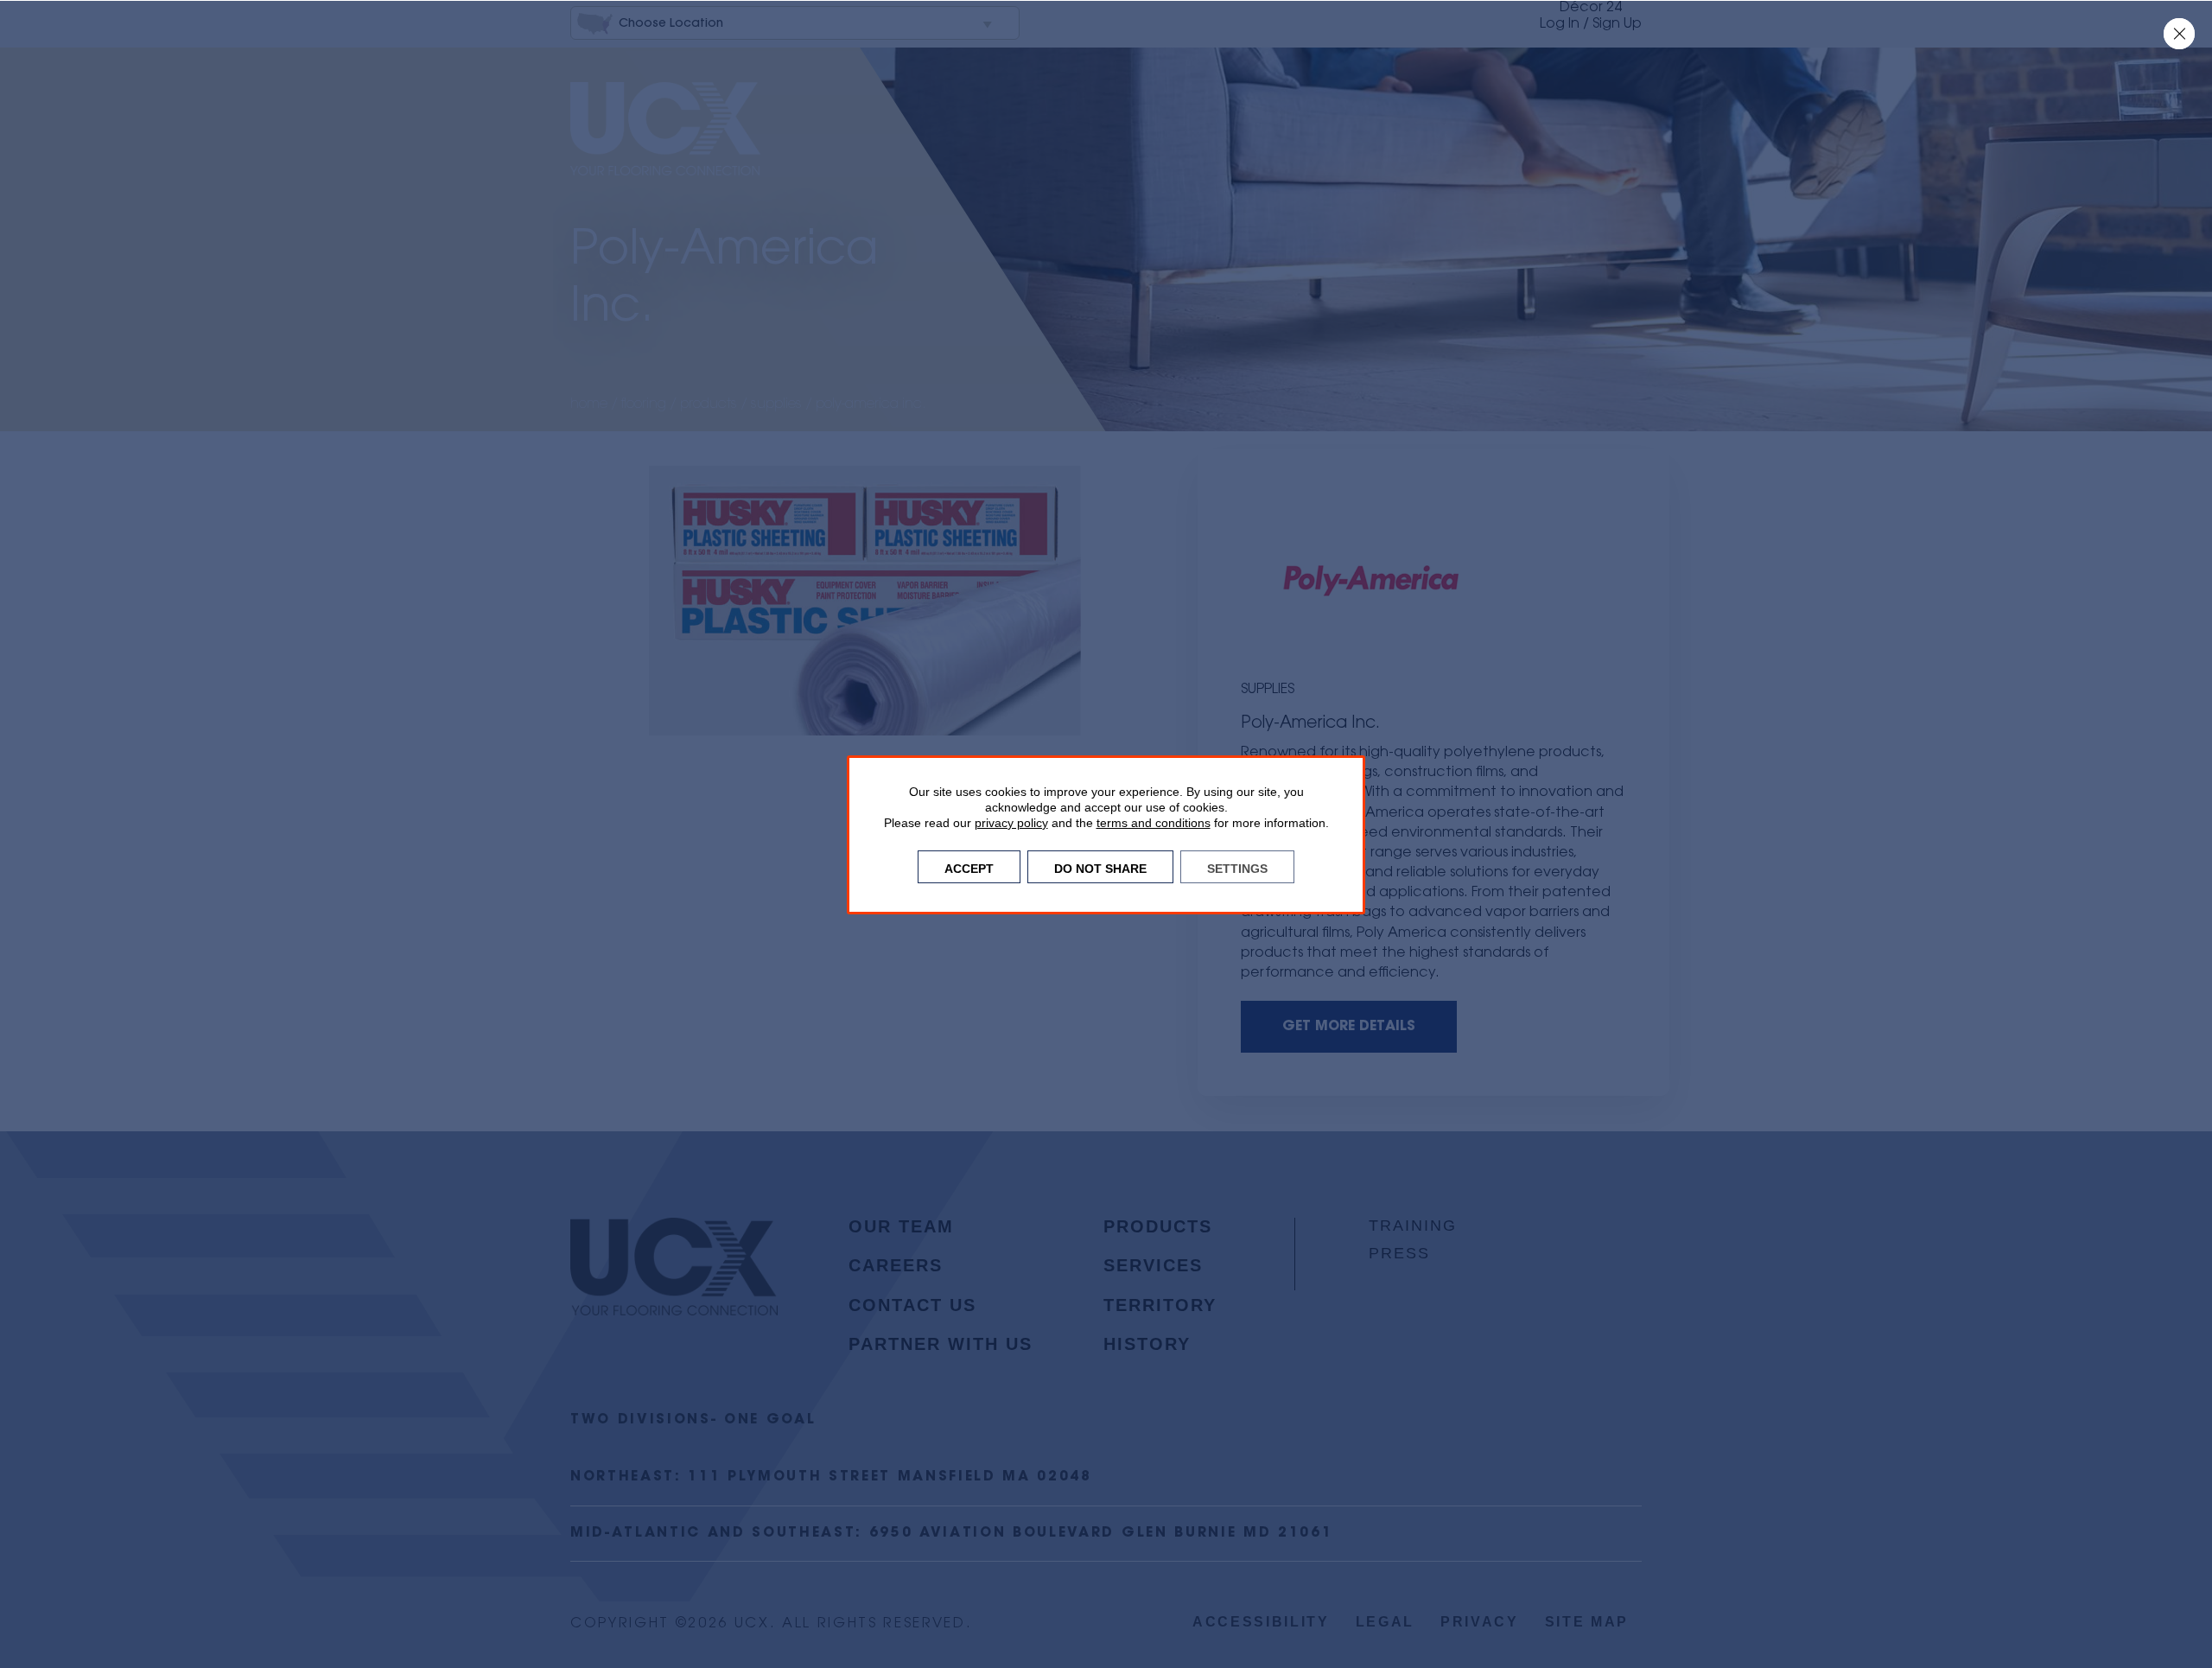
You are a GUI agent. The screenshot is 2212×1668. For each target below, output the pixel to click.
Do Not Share (1100, 867)
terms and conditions (1154, 823)
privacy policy (1011, 823)
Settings (1237, 867)
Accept (969, 867)
